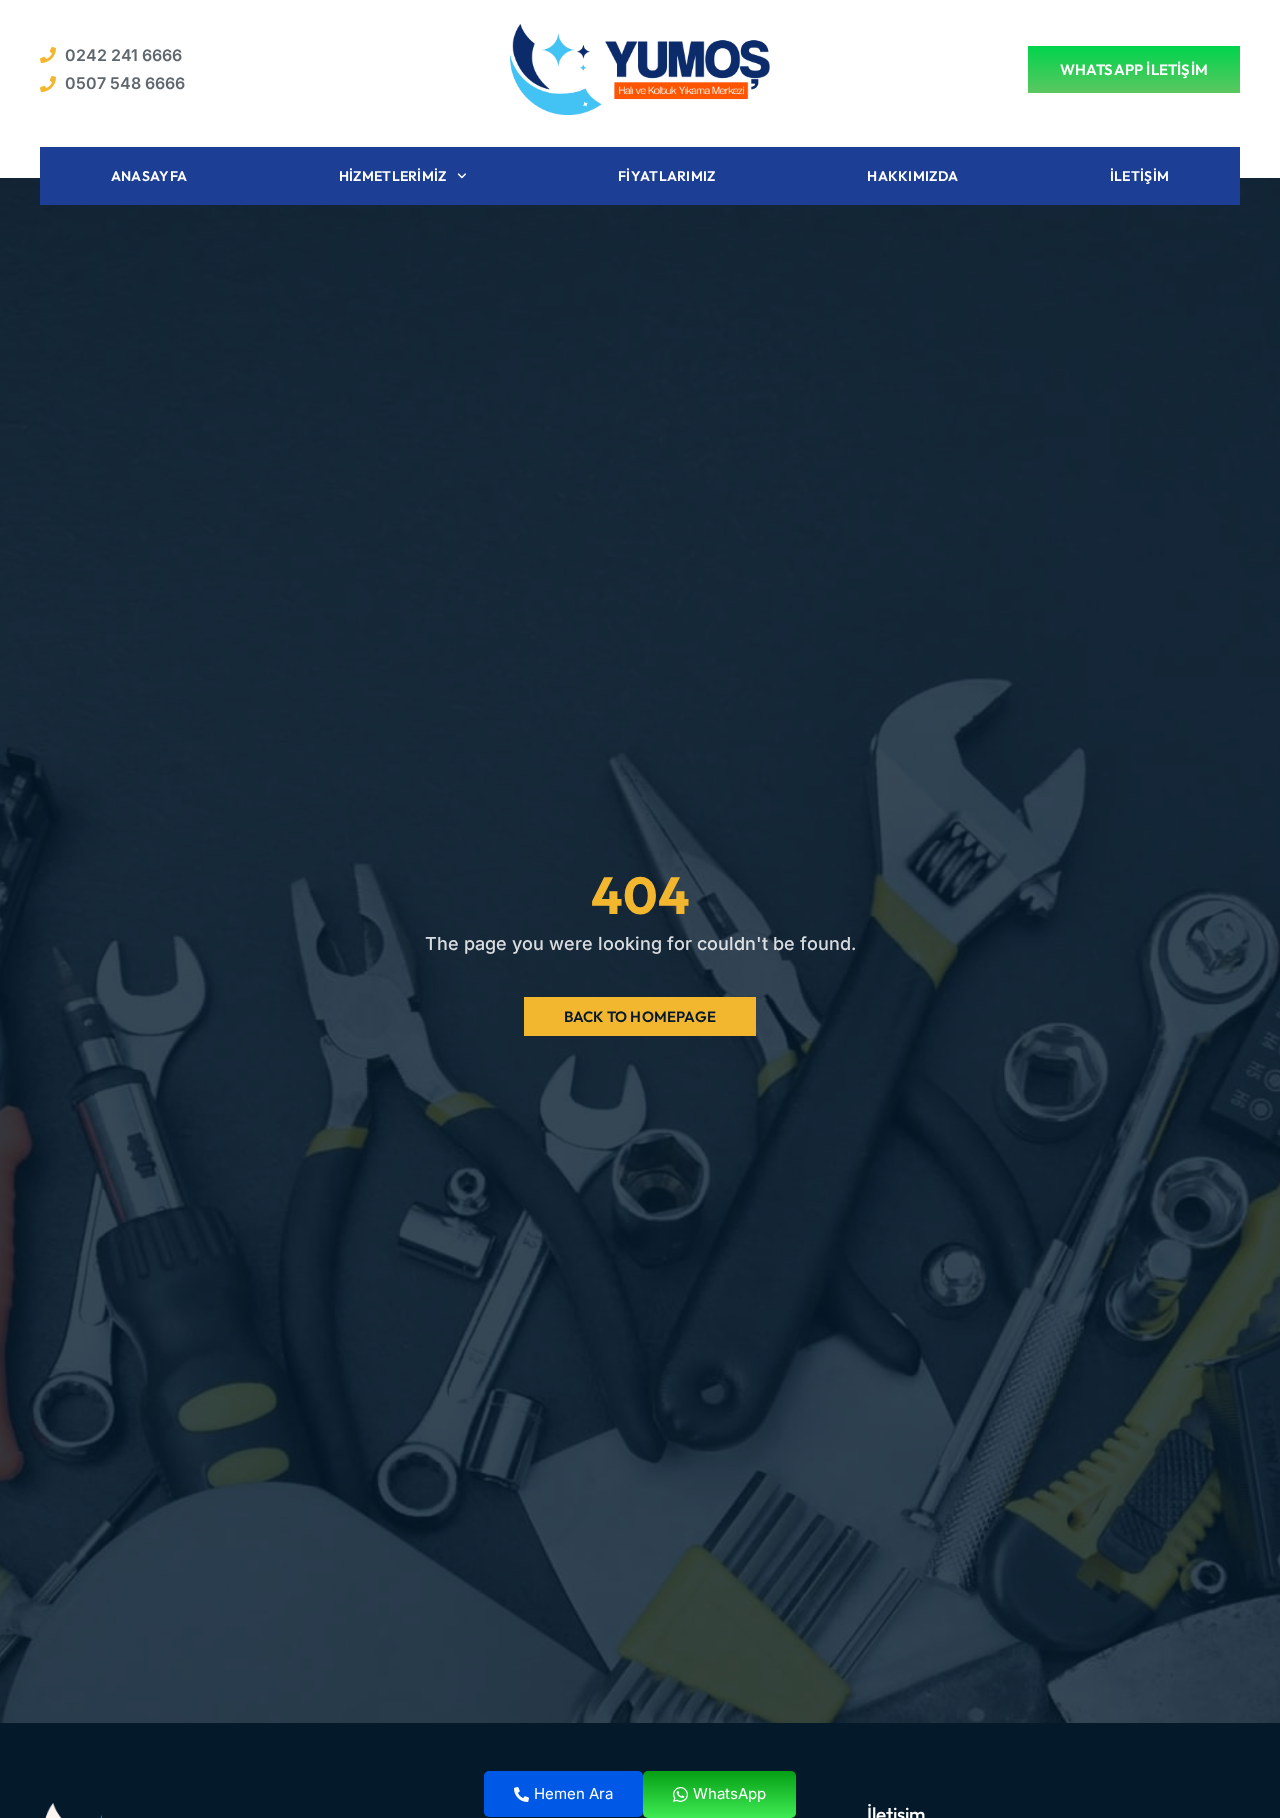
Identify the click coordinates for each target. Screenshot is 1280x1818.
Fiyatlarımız (667, 176)
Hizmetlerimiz (393, 176)
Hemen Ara (573, 1793)
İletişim (1139, 176)
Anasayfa (149, 176)
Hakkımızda (912, 176)
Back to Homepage (640, 1016)
